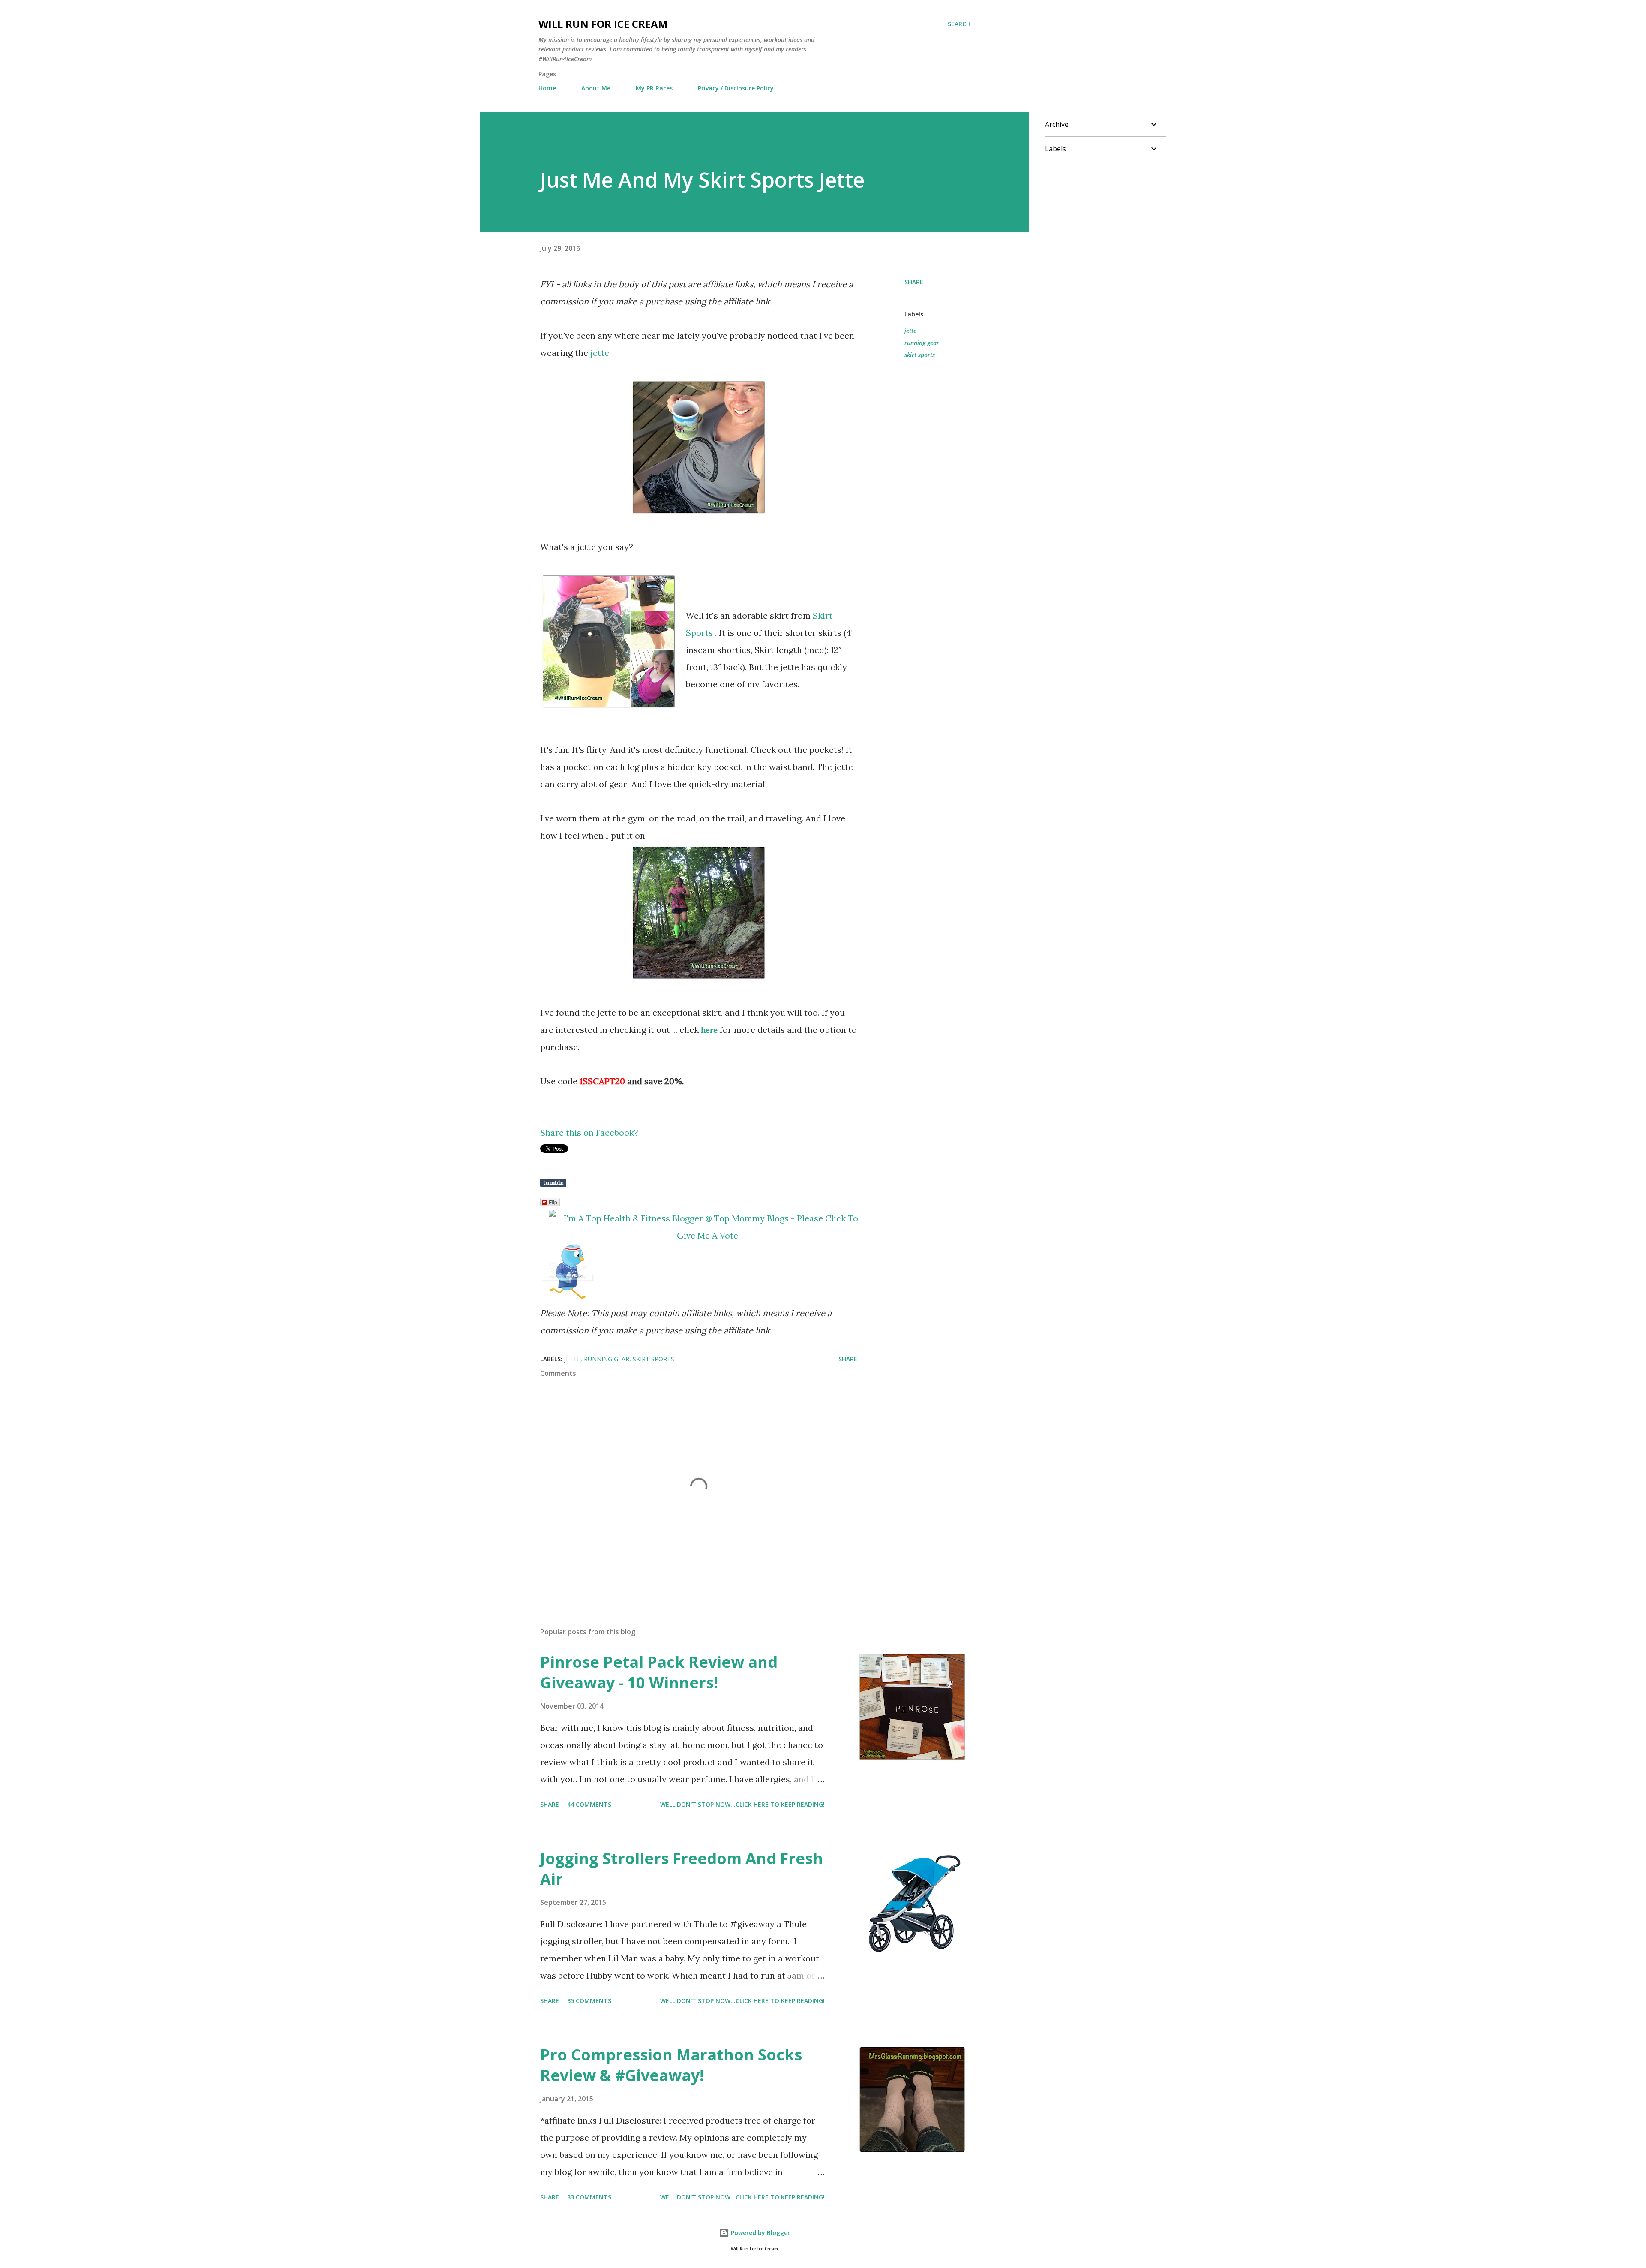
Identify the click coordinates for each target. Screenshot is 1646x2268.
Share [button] (914, 282)
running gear (922, 343)
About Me (596, 88)
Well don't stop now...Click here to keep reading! (742, 1804)
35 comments (589, 2001)
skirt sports (920, 355)
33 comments (589, 2197)
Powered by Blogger (760, 2233)
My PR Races (654, 88)
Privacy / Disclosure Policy (736, 88)
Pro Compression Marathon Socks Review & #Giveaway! (671, 2065)
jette (601, 353)
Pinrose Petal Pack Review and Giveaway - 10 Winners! (659, 1672)
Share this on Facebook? (589, 1132)
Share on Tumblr (553, 1183)
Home (547, 88)
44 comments (589, 1804)
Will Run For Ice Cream (603, 24)
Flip (553, 1202)
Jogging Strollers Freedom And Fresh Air (682, 1869)
